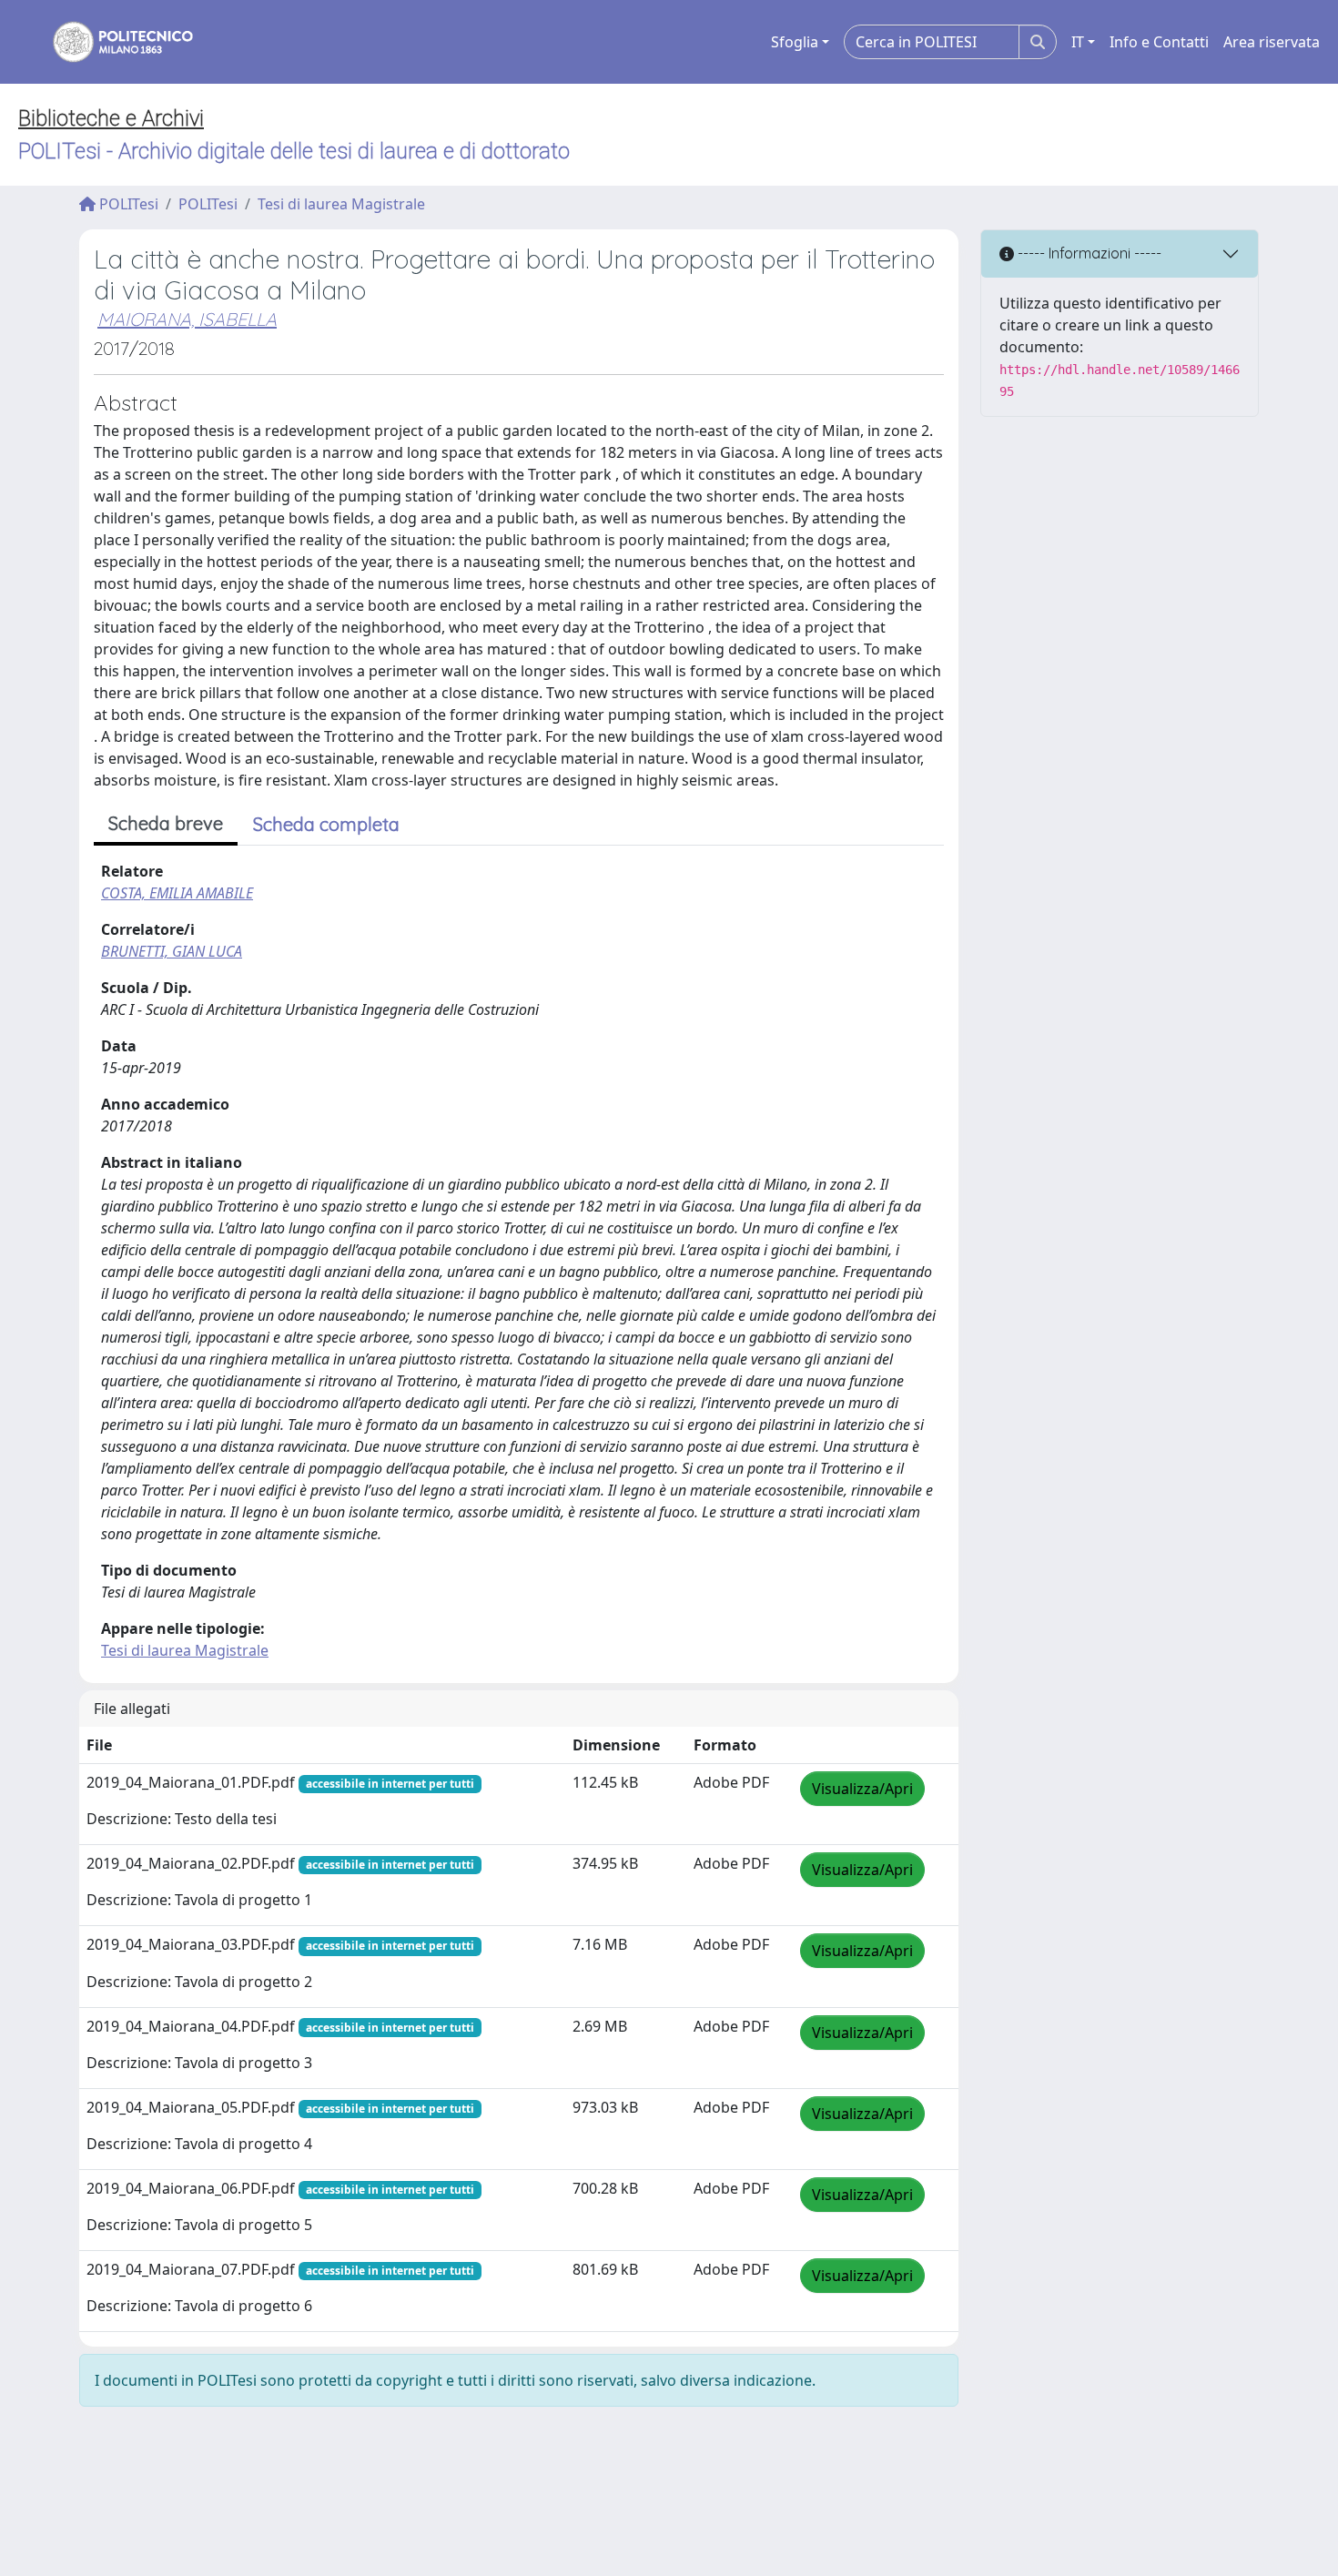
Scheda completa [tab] (326, 824)
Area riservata (1272, 42)
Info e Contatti (1159, 42)
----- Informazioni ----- (1088, 253)
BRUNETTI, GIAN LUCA (172, 951)
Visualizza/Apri (862, 1789)
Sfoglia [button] (795, 42)
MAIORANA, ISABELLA (187, 319)
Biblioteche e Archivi (111, 118)
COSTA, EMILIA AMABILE (177, 893)
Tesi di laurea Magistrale (341, 204)
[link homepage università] (111, 42)
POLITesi (127, 204)
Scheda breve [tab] (166, 823)
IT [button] (1078, 42)
